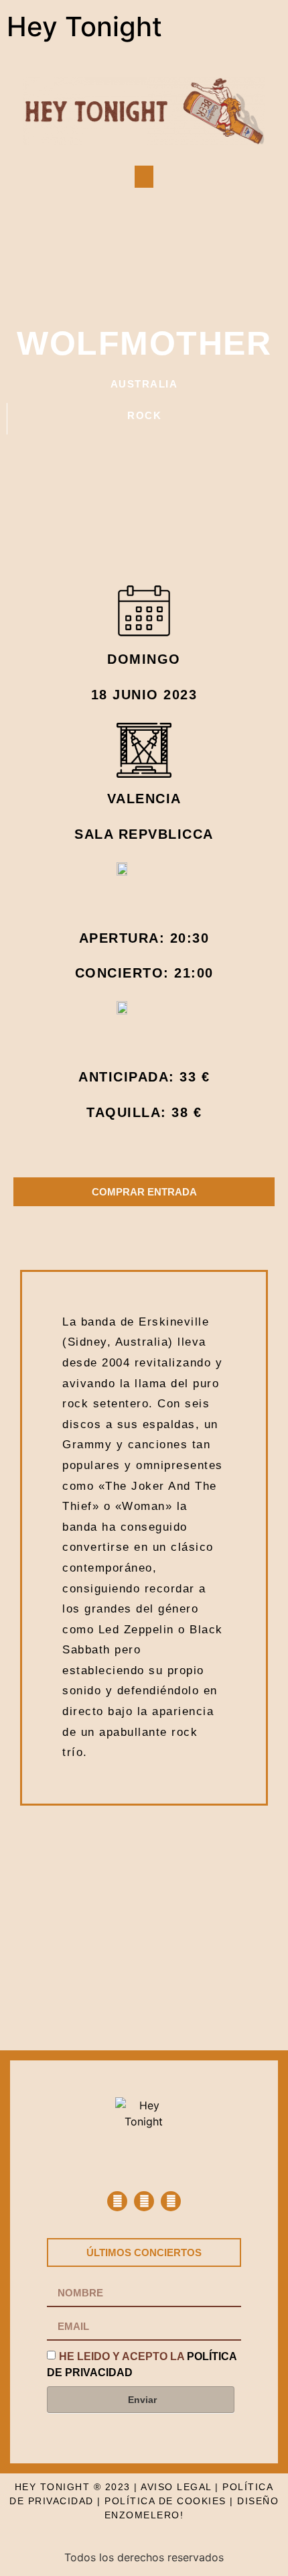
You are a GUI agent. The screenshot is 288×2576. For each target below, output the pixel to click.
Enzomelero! (144, 2515)
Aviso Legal (176, 2487)
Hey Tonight (84, 26)
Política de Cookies (165, 2501)
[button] (144, 177)
